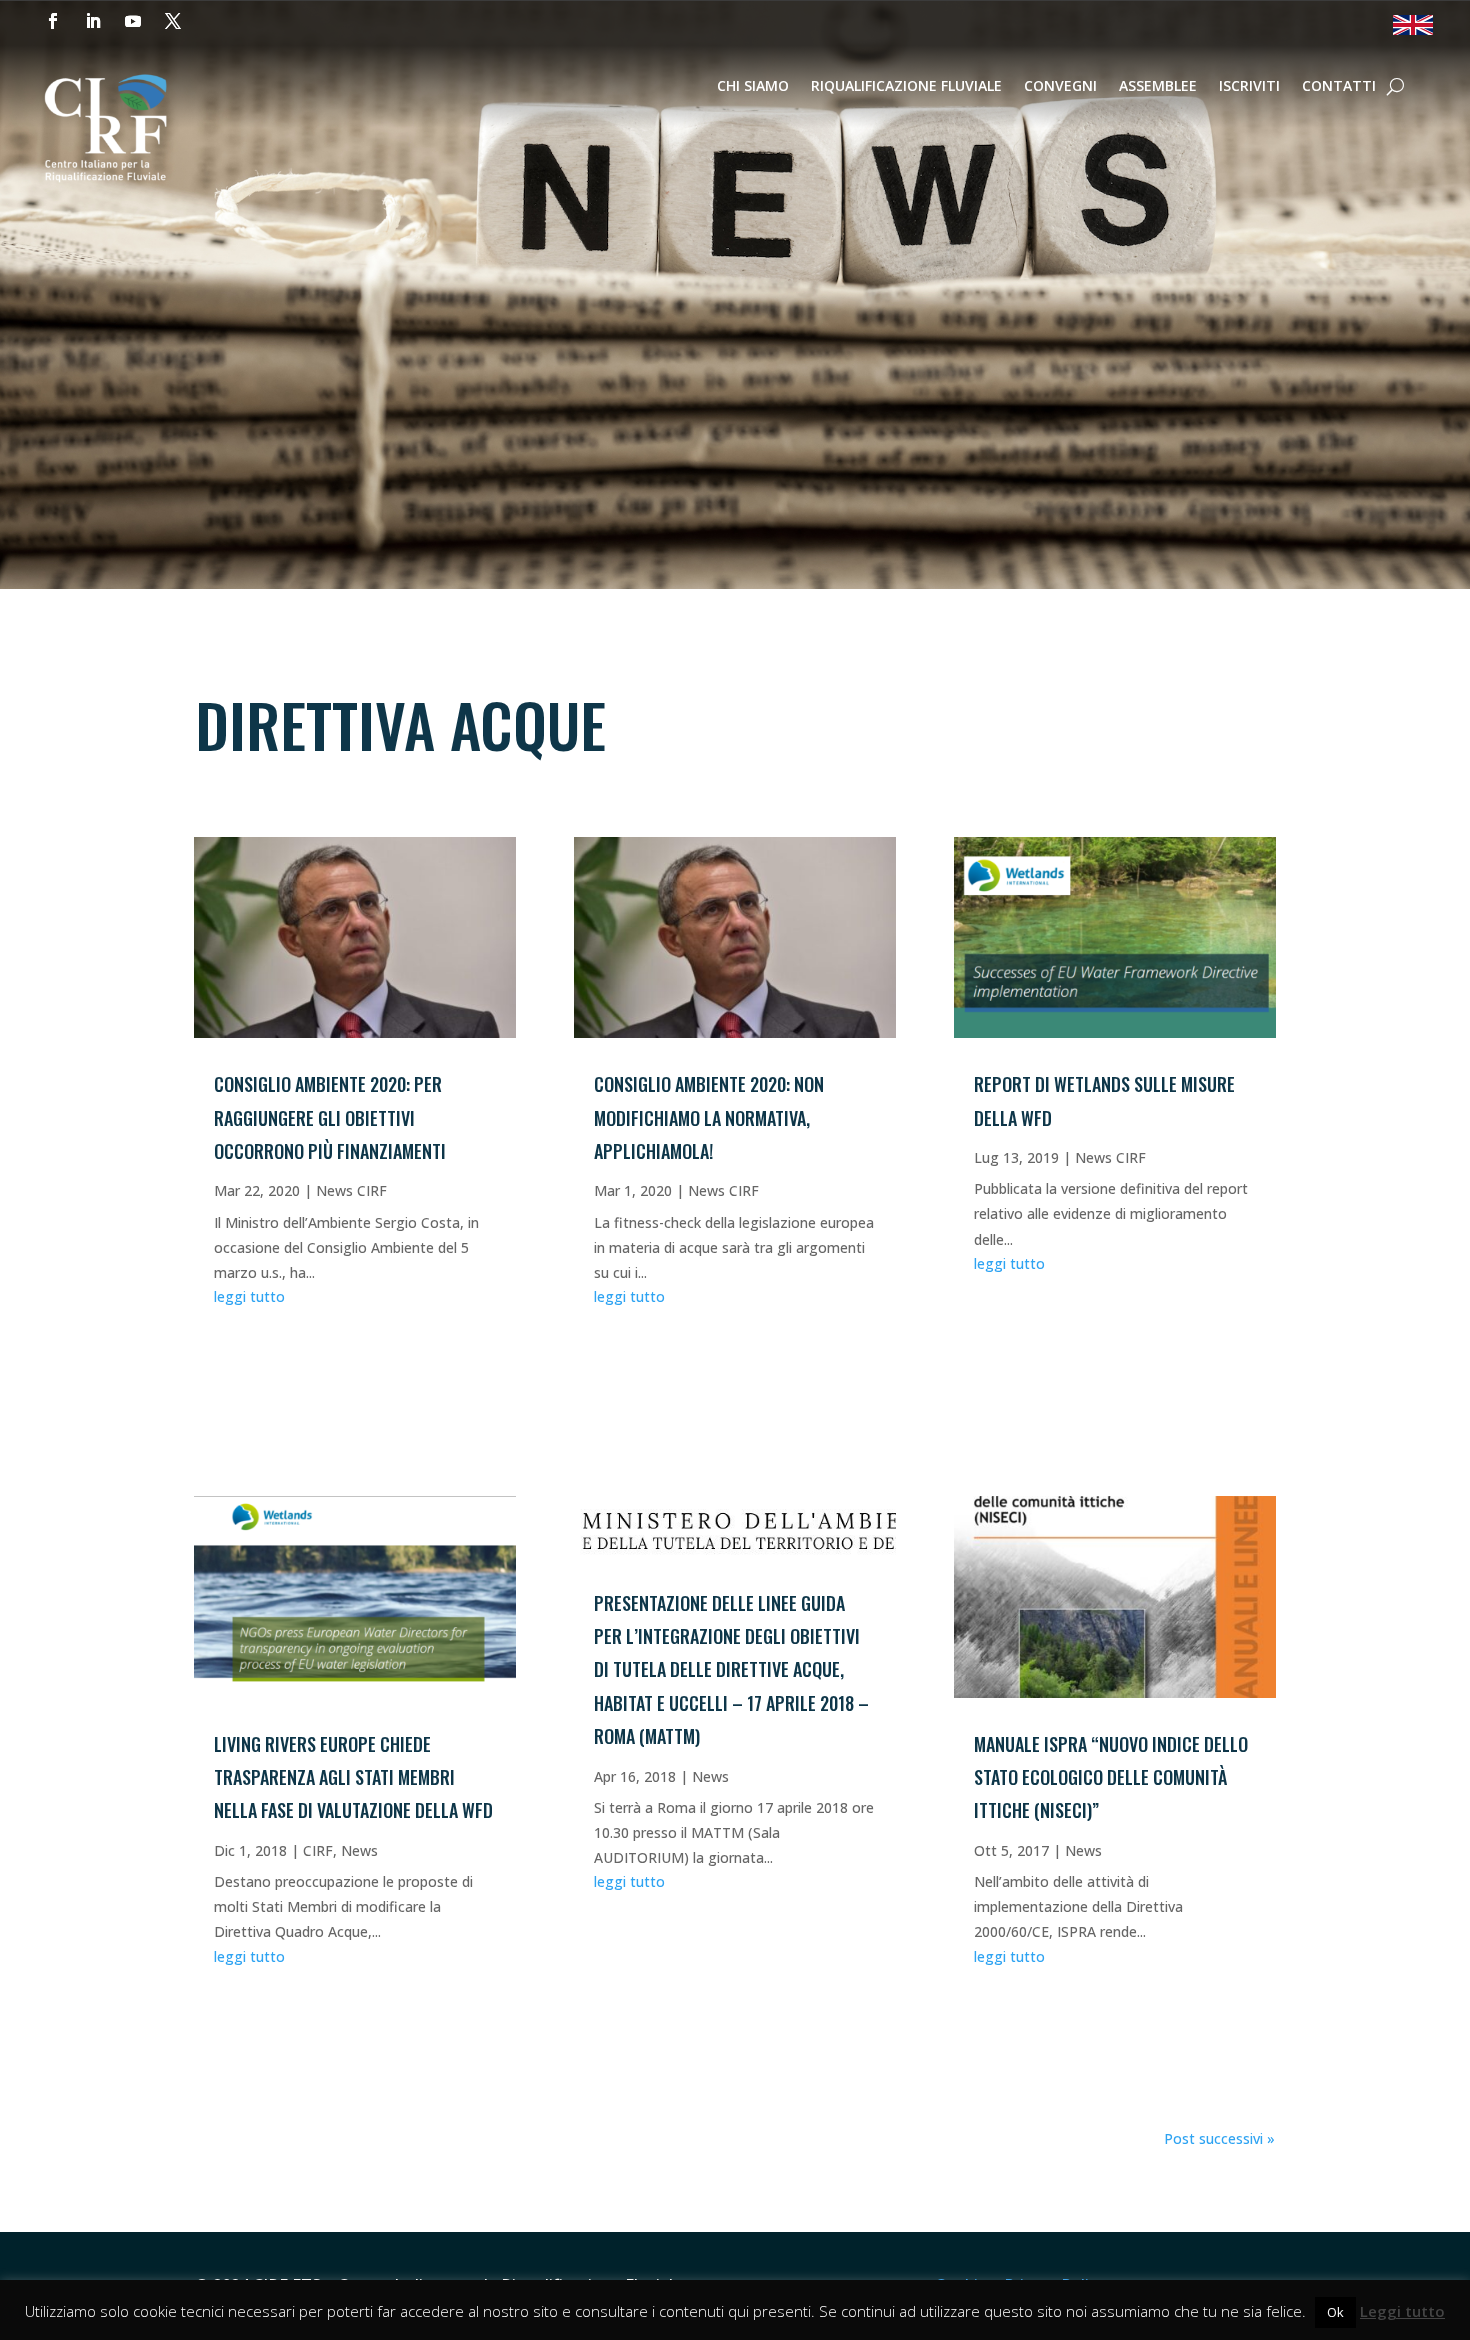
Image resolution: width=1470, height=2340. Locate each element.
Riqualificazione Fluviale (906, 87)
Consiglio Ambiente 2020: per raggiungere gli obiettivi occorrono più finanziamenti (330, 1117)
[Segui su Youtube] (133, 21)
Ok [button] (1335, 2312)
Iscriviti (1249, 87)
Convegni (1060, 87)
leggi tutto (249, 1296)
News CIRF (351, 1190)
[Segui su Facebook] (53, 21)
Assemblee (1158, 87)
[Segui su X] (173, 21)
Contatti (1339, 87)
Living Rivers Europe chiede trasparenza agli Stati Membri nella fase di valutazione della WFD (353, 1777)
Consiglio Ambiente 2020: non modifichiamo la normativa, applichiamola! (709, 1117)
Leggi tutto (1402, 2311)
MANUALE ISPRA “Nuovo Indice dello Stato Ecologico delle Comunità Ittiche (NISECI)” (1111, 1777)
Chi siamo (753, 87)
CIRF (318, 1850)
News (359, 1850)
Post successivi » (1219, 2138)
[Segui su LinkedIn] (93, 21)
